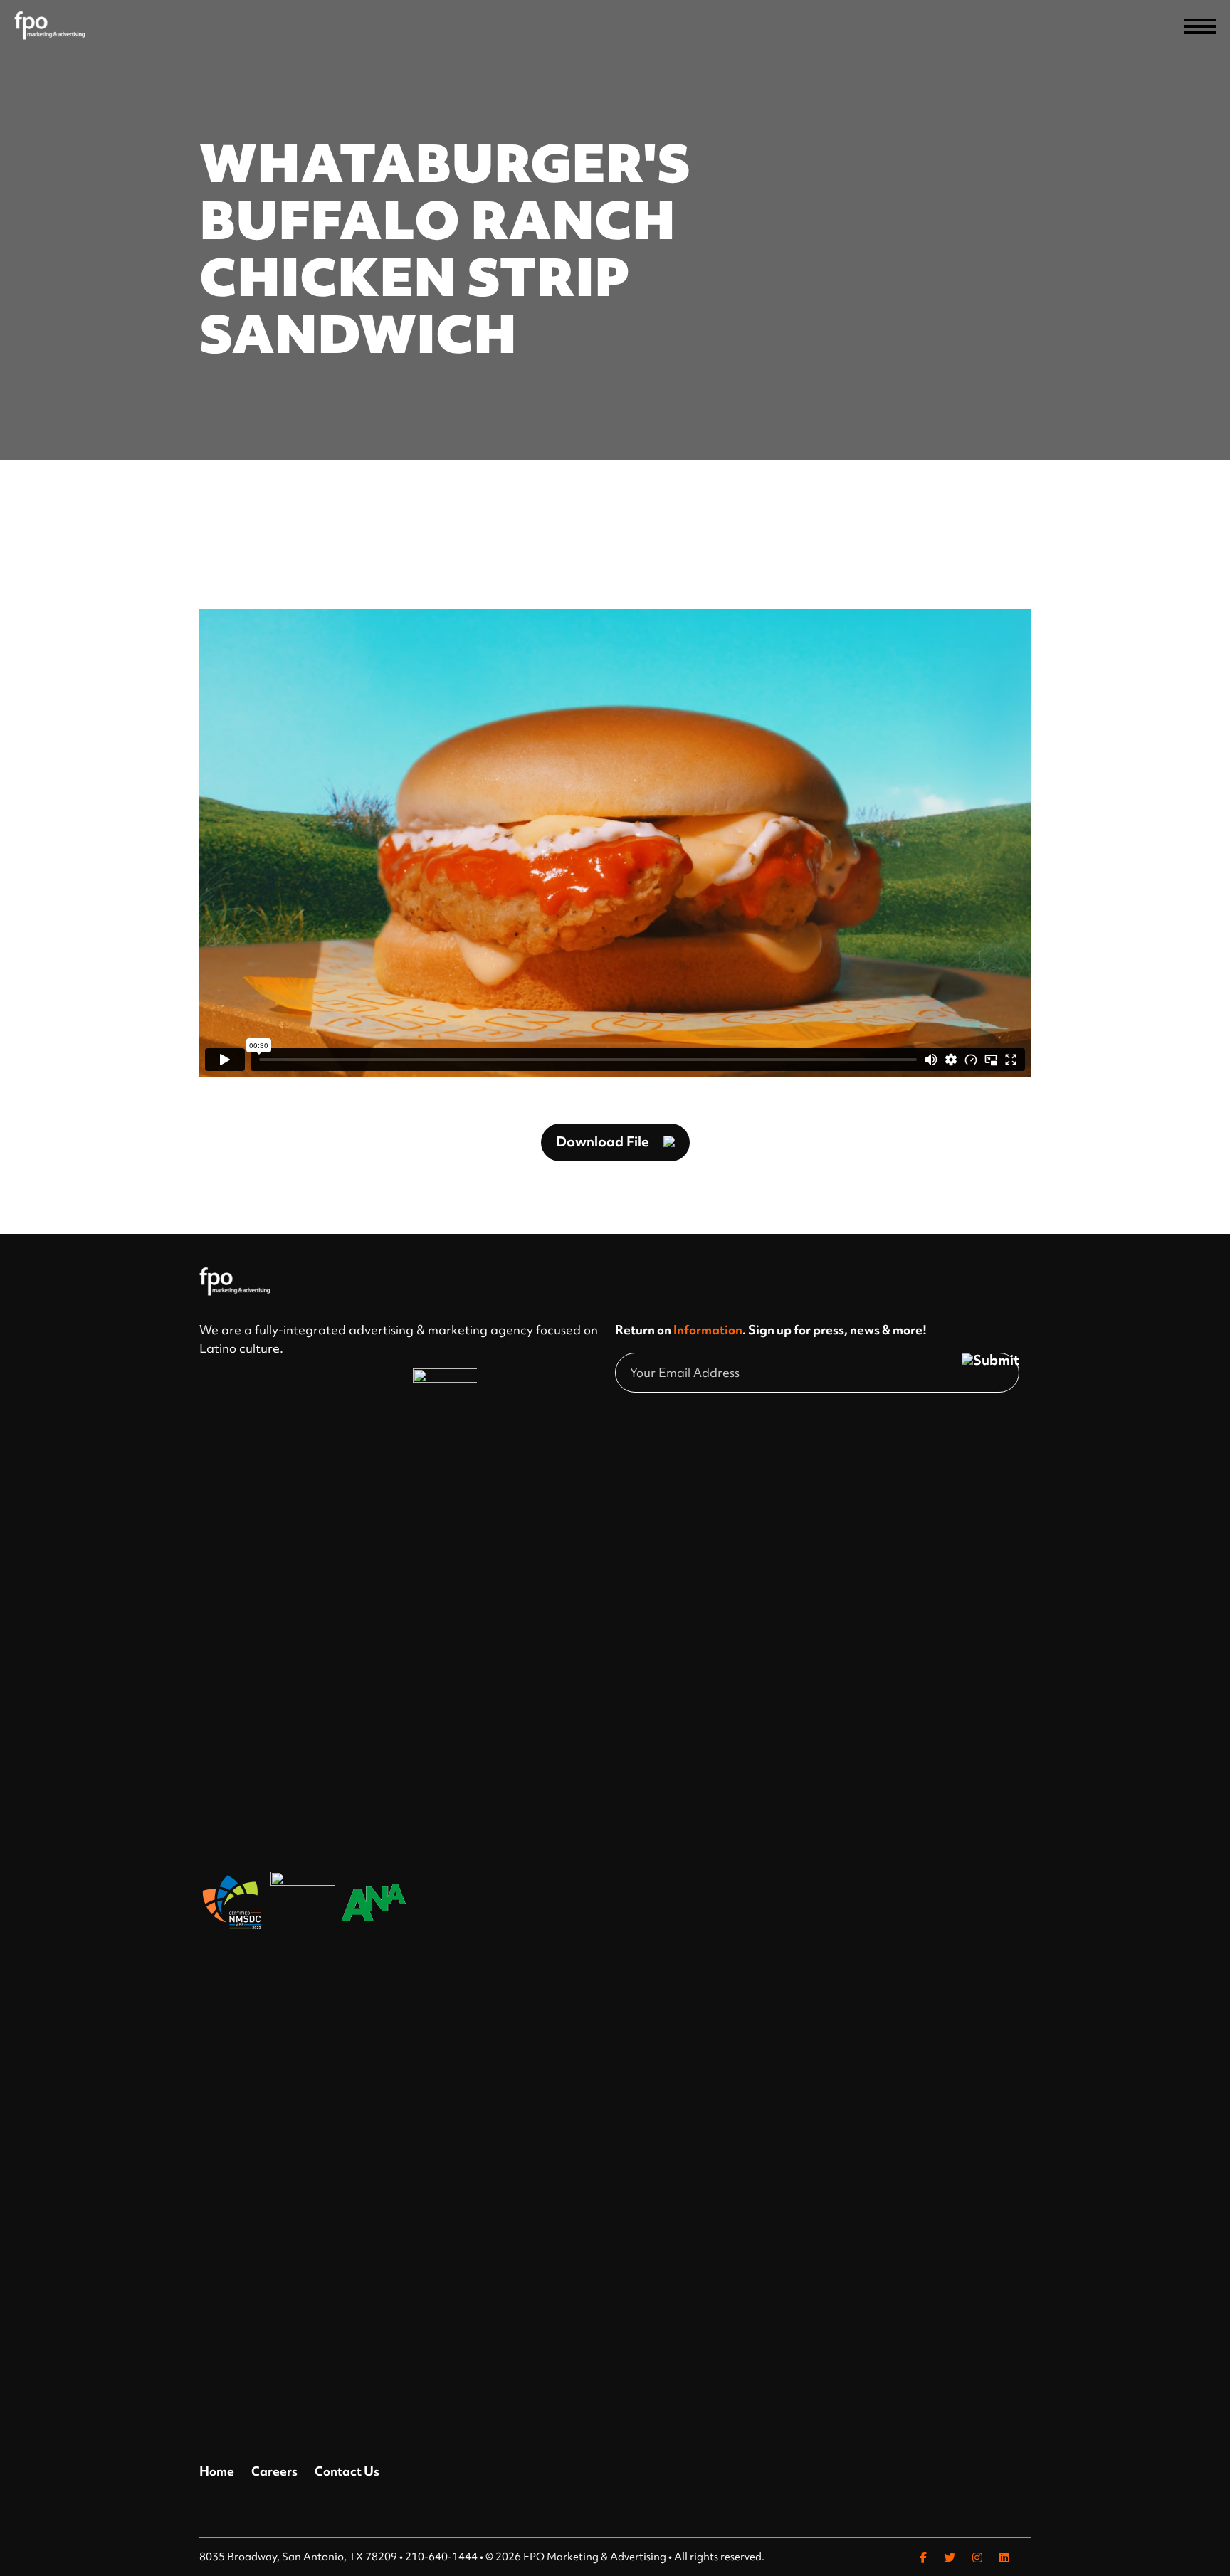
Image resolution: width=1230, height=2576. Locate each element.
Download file (603, 1141)
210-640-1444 (441, 2557)
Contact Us (347, 2471)
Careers (274, 2471)
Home (217, 2471)
